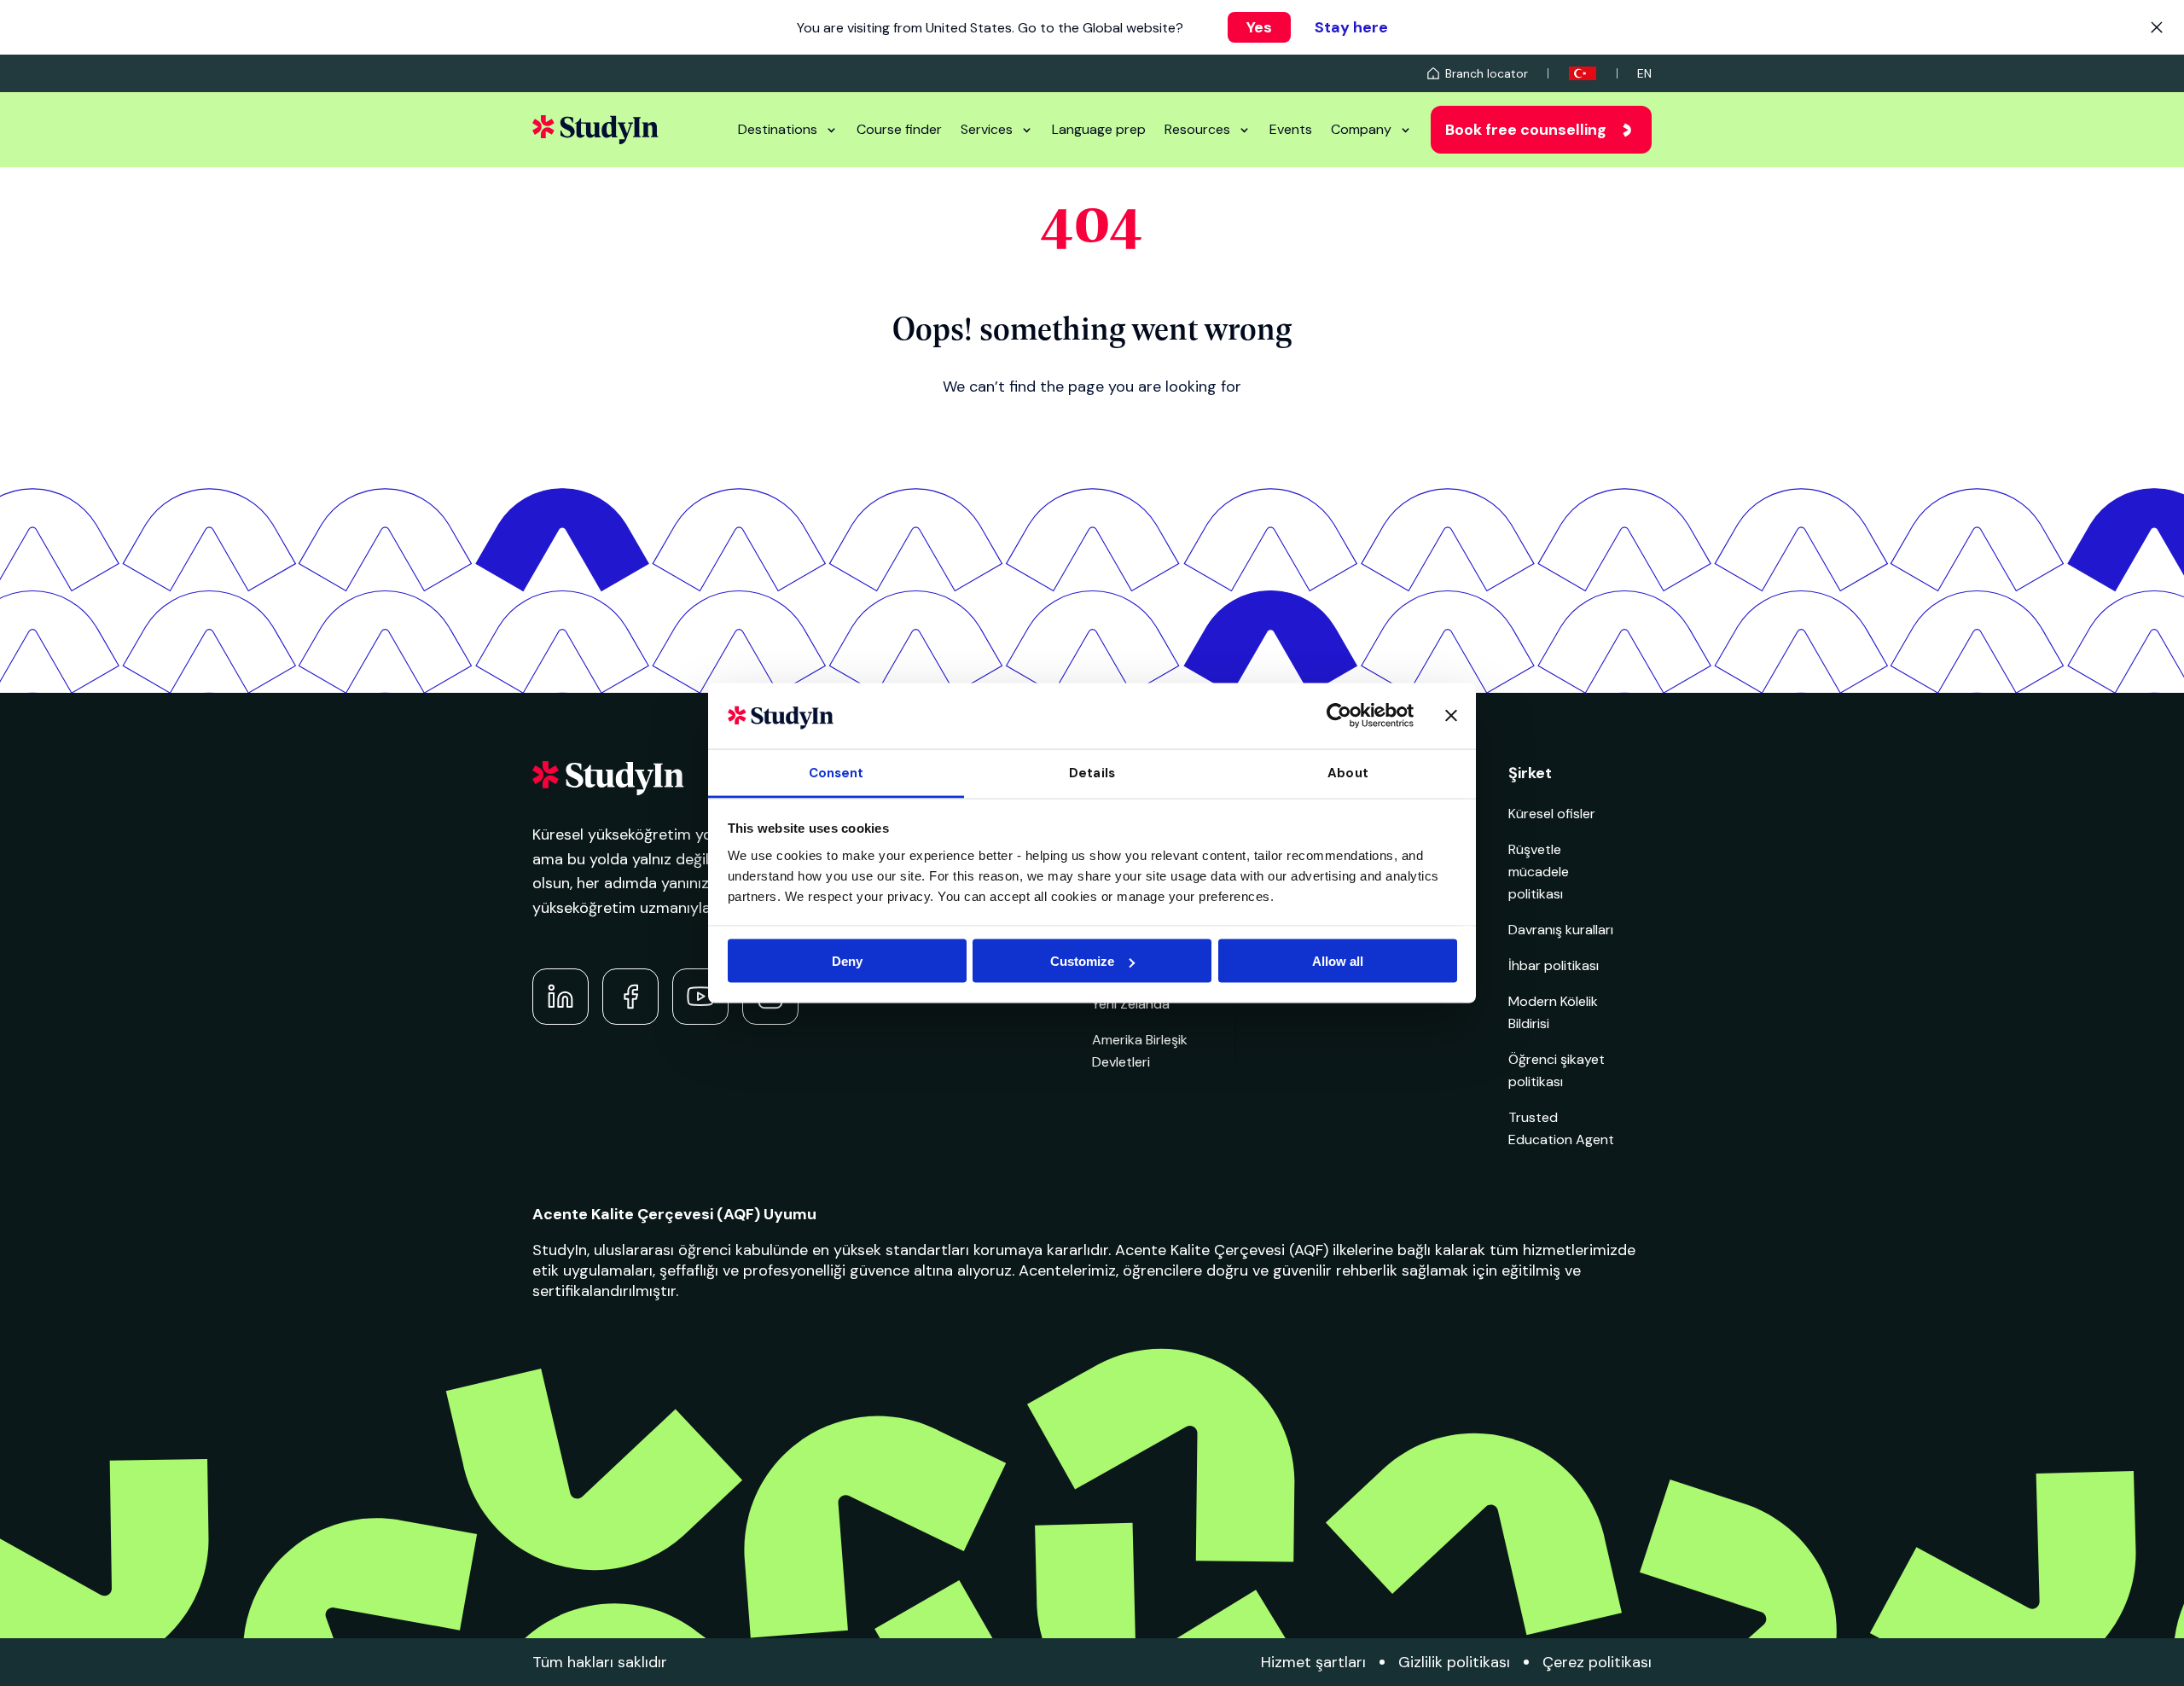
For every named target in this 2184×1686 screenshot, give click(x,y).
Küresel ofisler (1552, 814)
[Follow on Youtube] (700, 997)
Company (1361, 129)
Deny (847, 961)
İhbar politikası (1554, 965)
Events (1291, 129)
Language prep (1099, 129)
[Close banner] (1451, 716)
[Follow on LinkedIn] (561, 997)
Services (987, 129)
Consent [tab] (836, 772)
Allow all (1338, 961)
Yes (1259, 27)
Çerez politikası (1597, 1662)
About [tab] (1348, 772)
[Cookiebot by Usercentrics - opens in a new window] (1339, 716)
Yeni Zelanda (1131, 1004)
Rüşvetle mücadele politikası (1539, 872)
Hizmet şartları (1313, 1662)
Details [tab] (1092, 772)
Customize (1082, 961)
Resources (1197, 129)
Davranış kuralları (1561, 930)
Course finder (899, 129)
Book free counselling (1526, 130)
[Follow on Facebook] (630, 997)
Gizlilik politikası (1454, 1662)
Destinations (778, 129)
